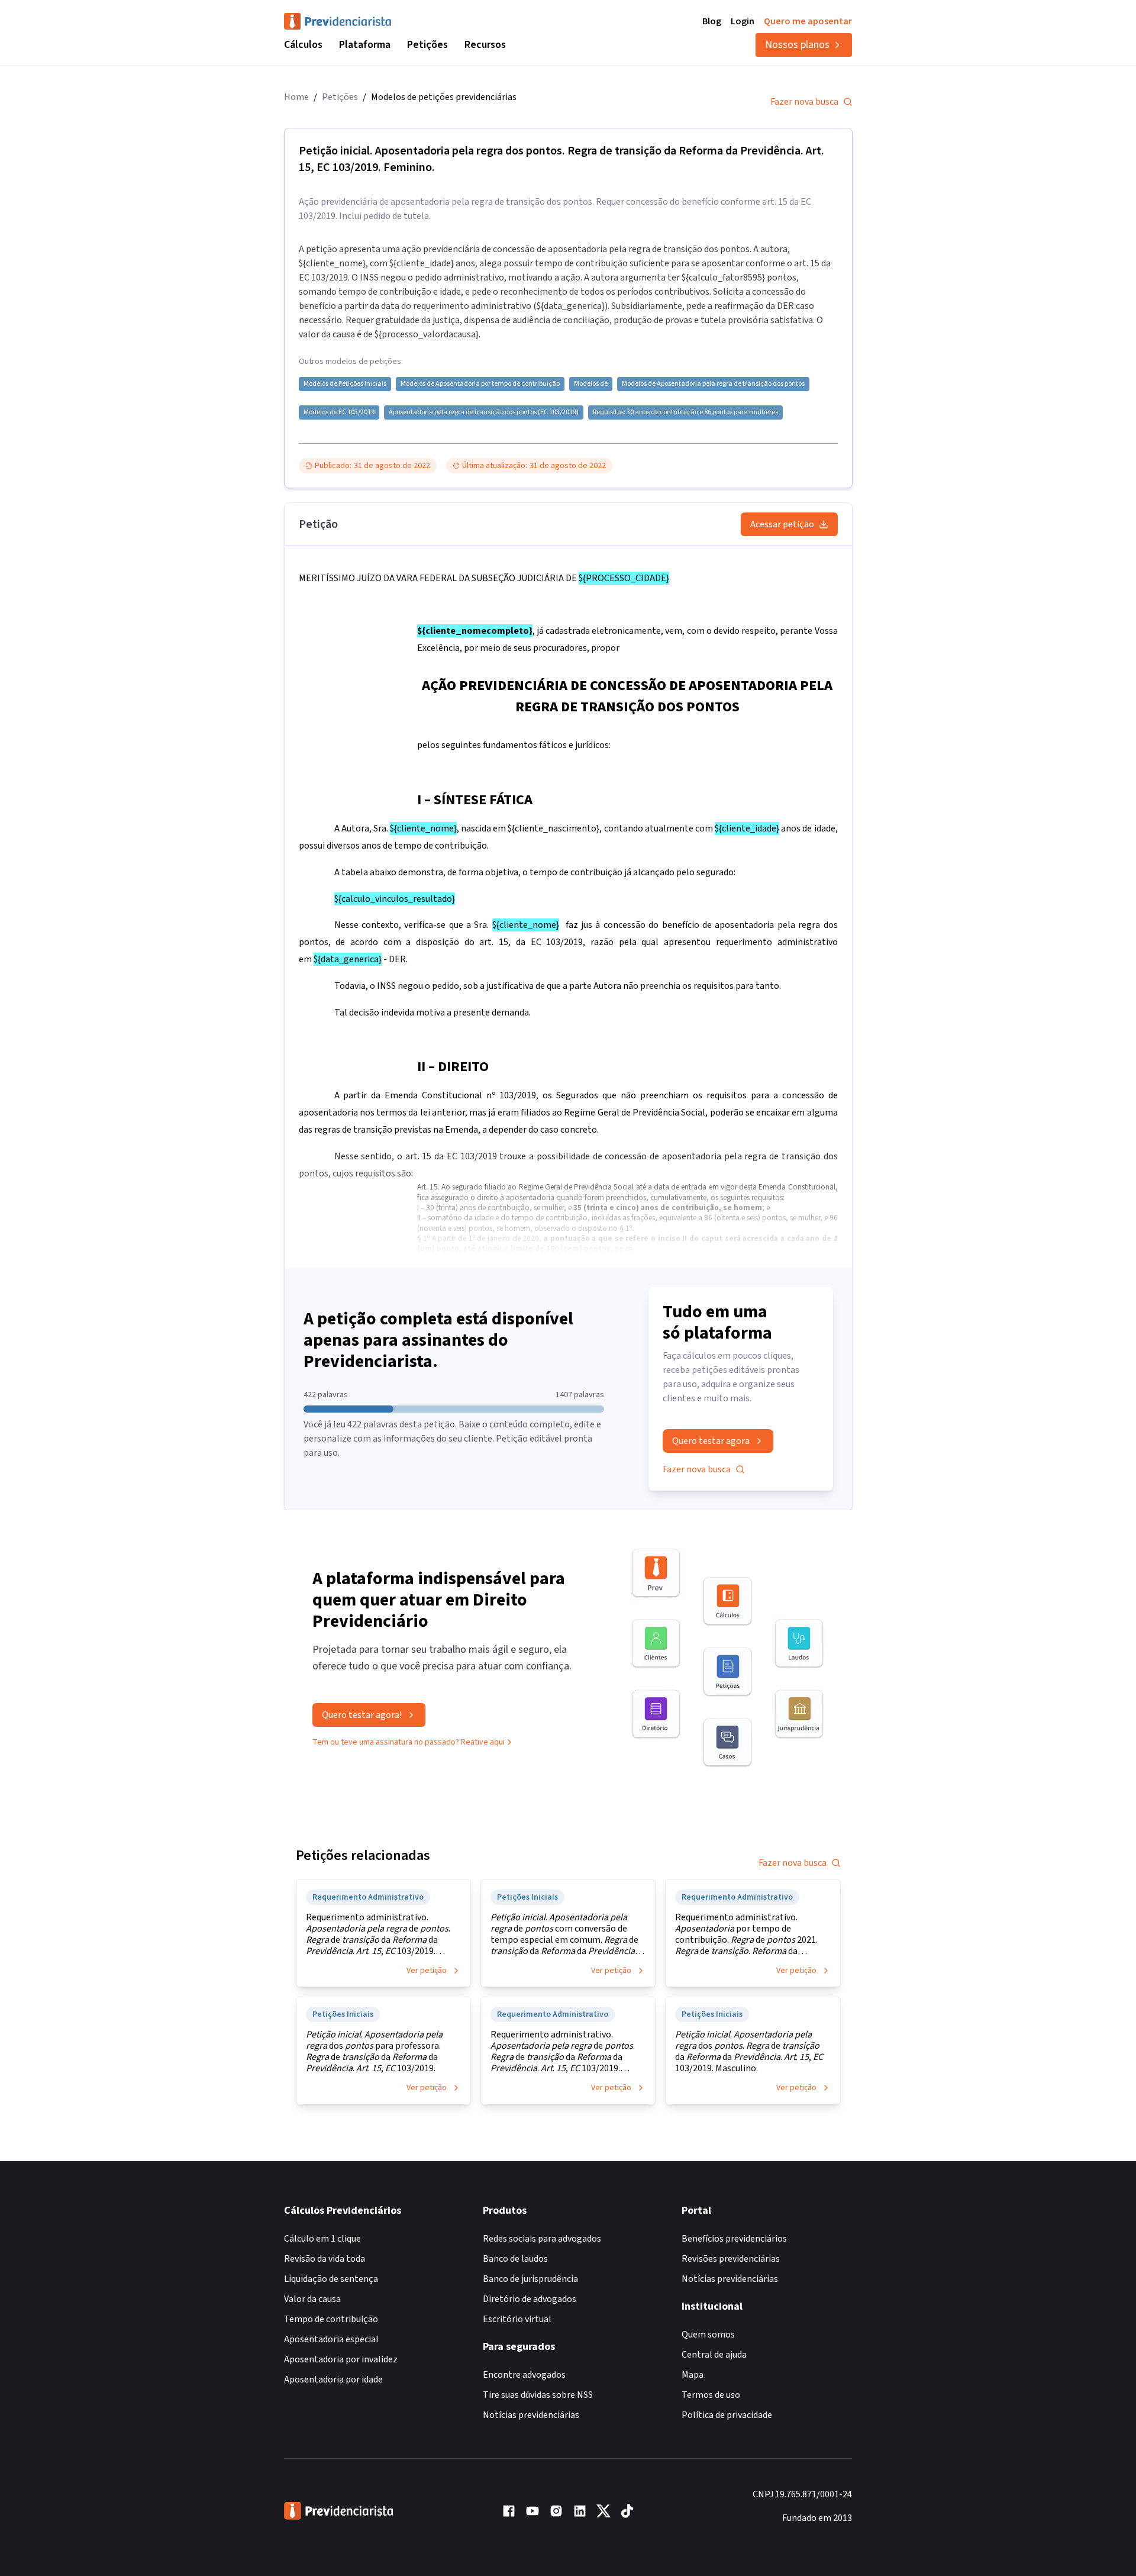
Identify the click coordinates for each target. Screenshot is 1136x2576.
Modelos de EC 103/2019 (339, 412)
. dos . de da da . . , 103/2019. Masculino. (749, 2052)
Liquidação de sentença (331, 2279)
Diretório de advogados (530, 2299)
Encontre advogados (524, 2375)
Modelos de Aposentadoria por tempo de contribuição (480, 384)
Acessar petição (782, 524)
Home (296, 97)
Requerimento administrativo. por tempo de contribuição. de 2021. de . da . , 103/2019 (746, 1935)
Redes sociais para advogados (542, 2239)
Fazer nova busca (804, 102)
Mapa (693, 2375)
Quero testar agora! (362, 1715)
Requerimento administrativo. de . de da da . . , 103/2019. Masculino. (378, 1935)
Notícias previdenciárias (531, 2415)
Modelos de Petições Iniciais (345, 384)
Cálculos (303, 45)
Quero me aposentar (808, 21)
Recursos (485, 45)
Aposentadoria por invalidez (341, 2359)
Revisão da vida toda (325, 2259)
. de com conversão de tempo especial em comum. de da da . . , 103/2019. (564, 1935)
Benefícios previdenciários (734, 2239)
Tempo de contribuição (331, 2319)
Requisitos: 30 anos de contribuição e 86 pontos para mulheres (685, 412)
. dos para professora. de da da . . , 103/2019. (374, 2052)
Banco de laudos (515, 2259)
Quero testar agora (711, 1441)
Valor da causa (312, 2299)
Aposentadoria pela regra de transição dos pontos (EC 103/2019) (484, 412)
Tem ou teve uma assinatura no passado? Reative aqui (409, 1742)
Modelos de (591, 384)
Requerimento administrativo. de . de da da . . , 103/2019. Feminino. (563, 2052)
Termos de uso (711, 2395)
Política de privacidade (727, 2415)
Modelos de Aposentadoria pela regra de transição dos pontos (713, 384)
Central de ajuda (714, 2355)
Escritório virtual (517, 2319)
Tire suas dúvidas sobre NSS (538, 2395)
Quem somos (708, 2335)
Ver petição (427, 1971)
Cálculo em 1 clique (322, 2239)
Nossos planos (797, 45)
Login (743, 21)
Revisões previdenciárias (731, 2259)
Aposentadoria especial (331, 2339)
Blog (712, 21)
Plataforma (365, 45)
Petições (427, 45)
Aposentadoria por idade (333, 2380)
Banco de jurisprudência (530, 2279)
